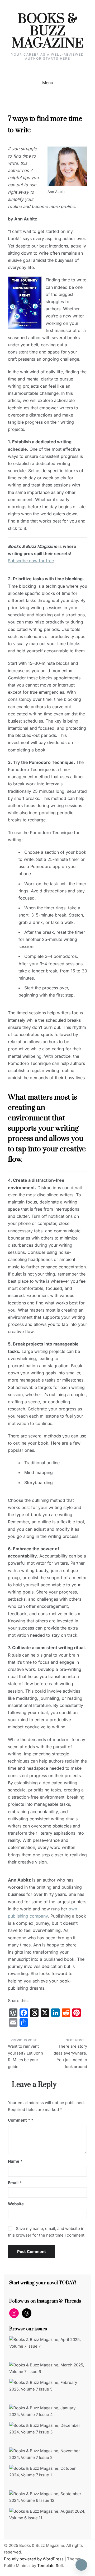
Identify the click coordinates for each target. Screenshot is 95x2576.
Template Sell (50, 2566)
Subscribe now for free (31, 561)
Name (15, 2161)
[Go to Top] (81, 2565)
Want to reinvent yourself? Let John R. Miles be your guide (25, 2056)
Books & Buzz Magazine (48, 32)
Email (15, 2183)
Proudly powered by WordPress (34, 2559)
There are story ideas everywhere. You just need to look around (70, 2056)
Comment (19, 2120)
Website (16, 2204)
